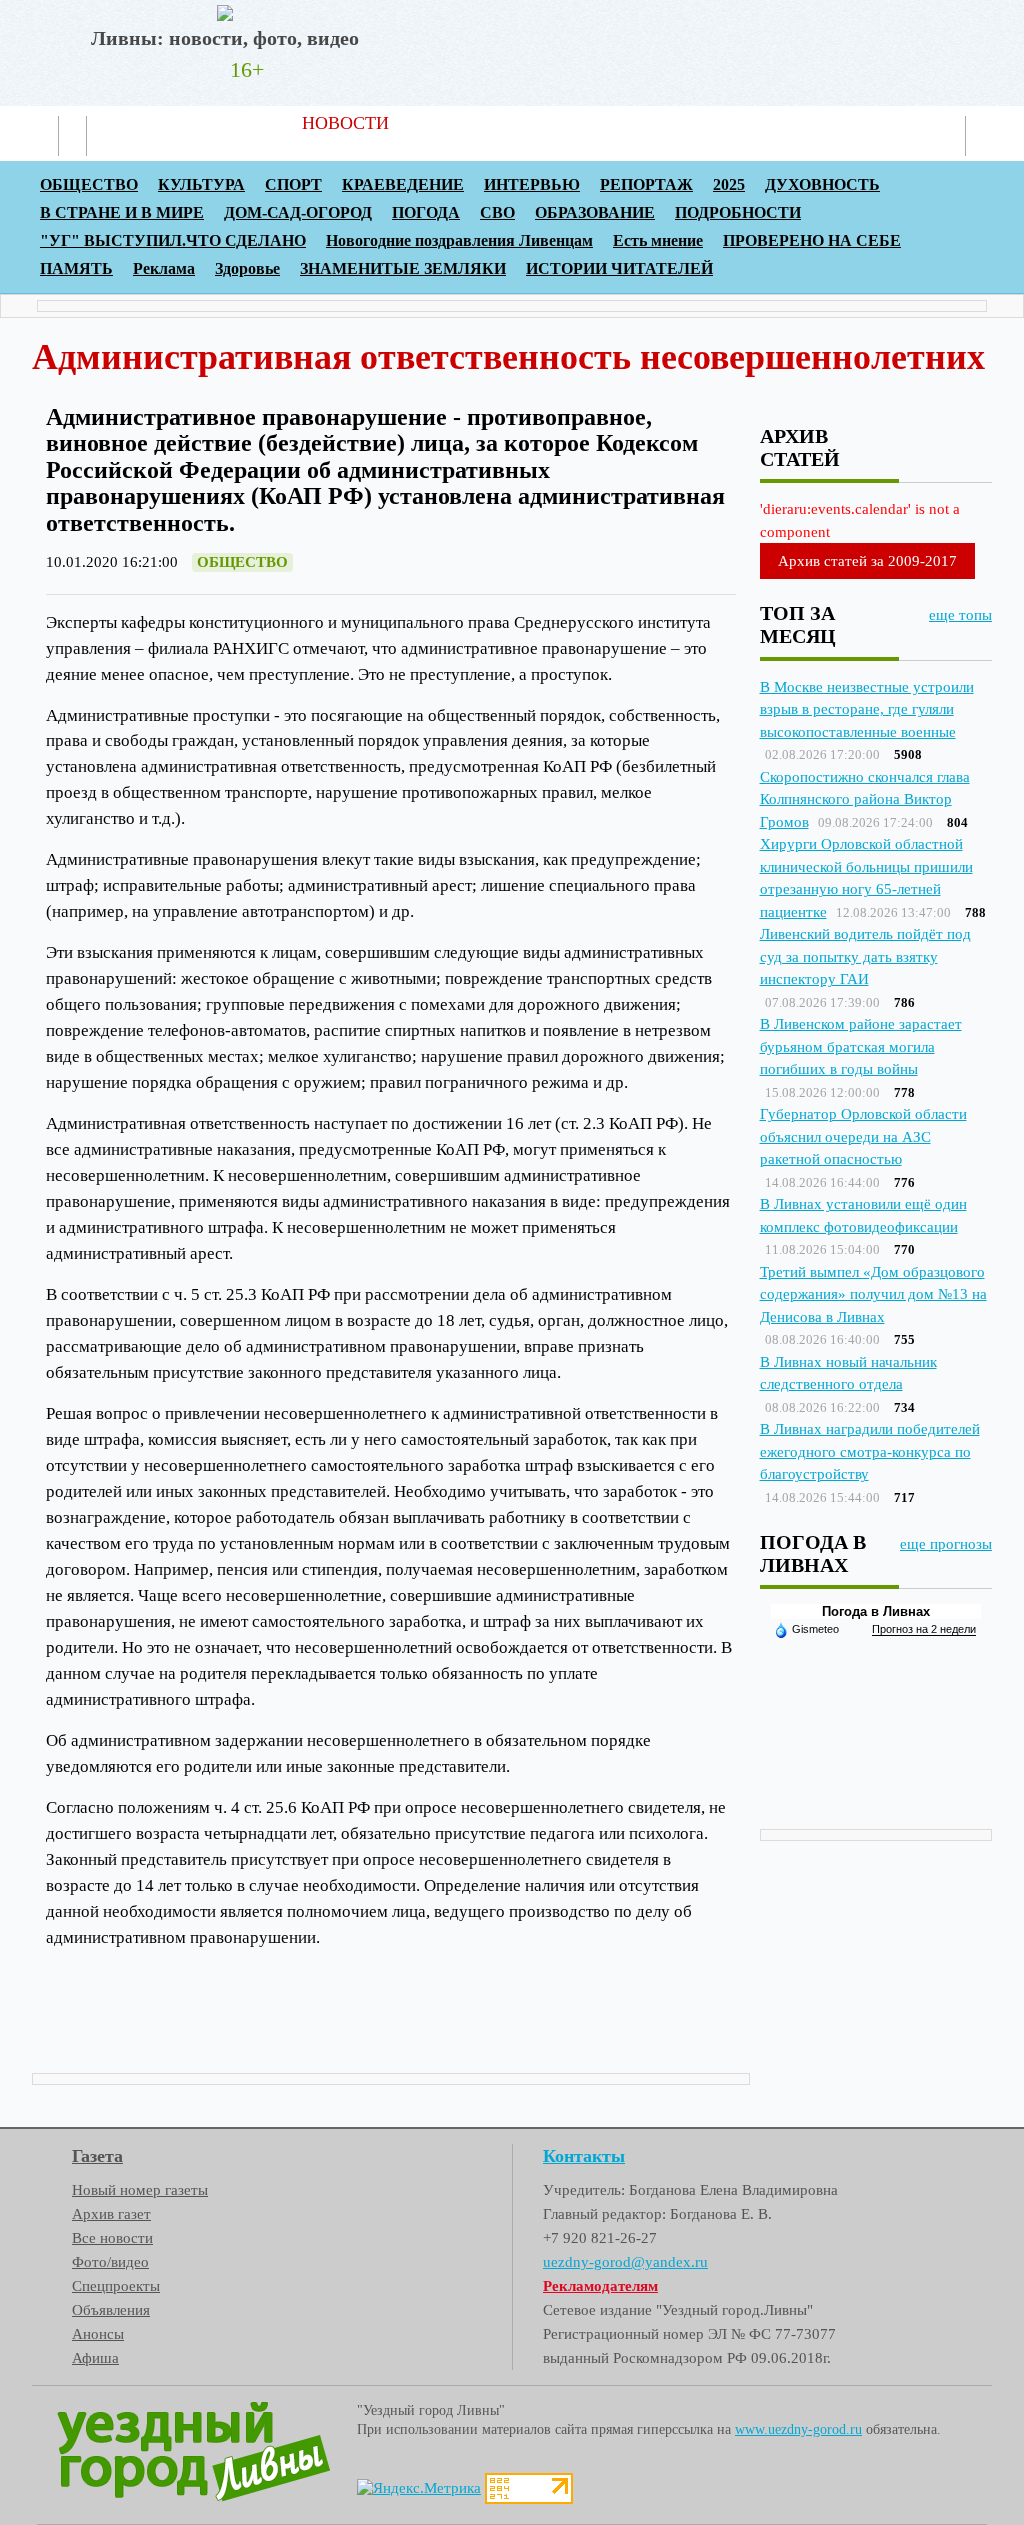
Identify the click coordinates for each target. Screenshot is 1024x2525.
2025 (729, 184)
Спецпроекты (116, 2286)
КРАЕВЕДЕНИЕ (403, 184)
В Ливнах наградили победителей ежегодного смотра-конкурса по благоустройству (870, 1451)
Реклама (626, 123)
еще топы (960, 615)
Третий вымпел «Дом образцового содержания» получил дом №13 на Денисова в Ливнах (873, 1294)
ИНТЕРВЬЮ (532, 184)
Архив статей (461, 123)
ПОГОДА (426, 212)
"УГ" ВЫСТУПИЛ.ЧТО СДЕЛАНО (173, 240)
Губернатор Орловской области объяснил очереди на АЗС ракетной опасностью (863, 1136)
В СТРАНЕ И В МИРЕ (122, 212)
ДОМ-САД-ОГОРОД (298, 212)
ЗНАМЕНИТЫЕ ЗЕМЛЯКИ (403, 268)
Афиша (95, 2358)
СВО (497, 212)
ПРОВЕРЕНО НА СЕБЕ (812, 240)
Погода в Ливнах (876, 1611)
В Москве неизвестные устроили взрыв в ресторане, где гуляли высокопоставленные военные (867, 709)
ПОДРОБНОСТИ (738, 212)
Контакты (715, 123)
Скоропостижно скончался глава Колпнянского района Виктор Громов (865, 799)
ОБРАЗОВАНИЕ (595, 212)
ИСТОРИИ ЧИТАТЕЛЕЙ (619, 268)
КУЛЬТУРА (201, 184)
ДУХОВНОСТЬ (822, 184)
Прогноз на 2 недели (924, 1629)
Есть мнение (658, 240)
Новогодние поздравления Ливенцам (459, 240)
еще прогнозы (946, 1544)
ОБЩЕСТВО (89, 184)
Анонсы (98, 2334)
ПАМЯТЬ (76, 268)
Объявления (111, 2310)
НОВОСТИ (345, 123)
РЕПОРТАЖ (646, 184)
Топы (554, 123)
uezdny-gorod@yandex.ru (625, 2262)
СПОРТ (293, 184)
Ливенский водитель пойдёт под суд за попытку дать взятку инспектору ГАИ (865, 956)
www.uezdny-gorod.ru (798, 2429)
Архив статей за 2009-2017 (867, 561)
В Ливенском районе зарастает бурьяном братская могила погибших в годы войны (861, 1046)
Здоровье (247, 268)
